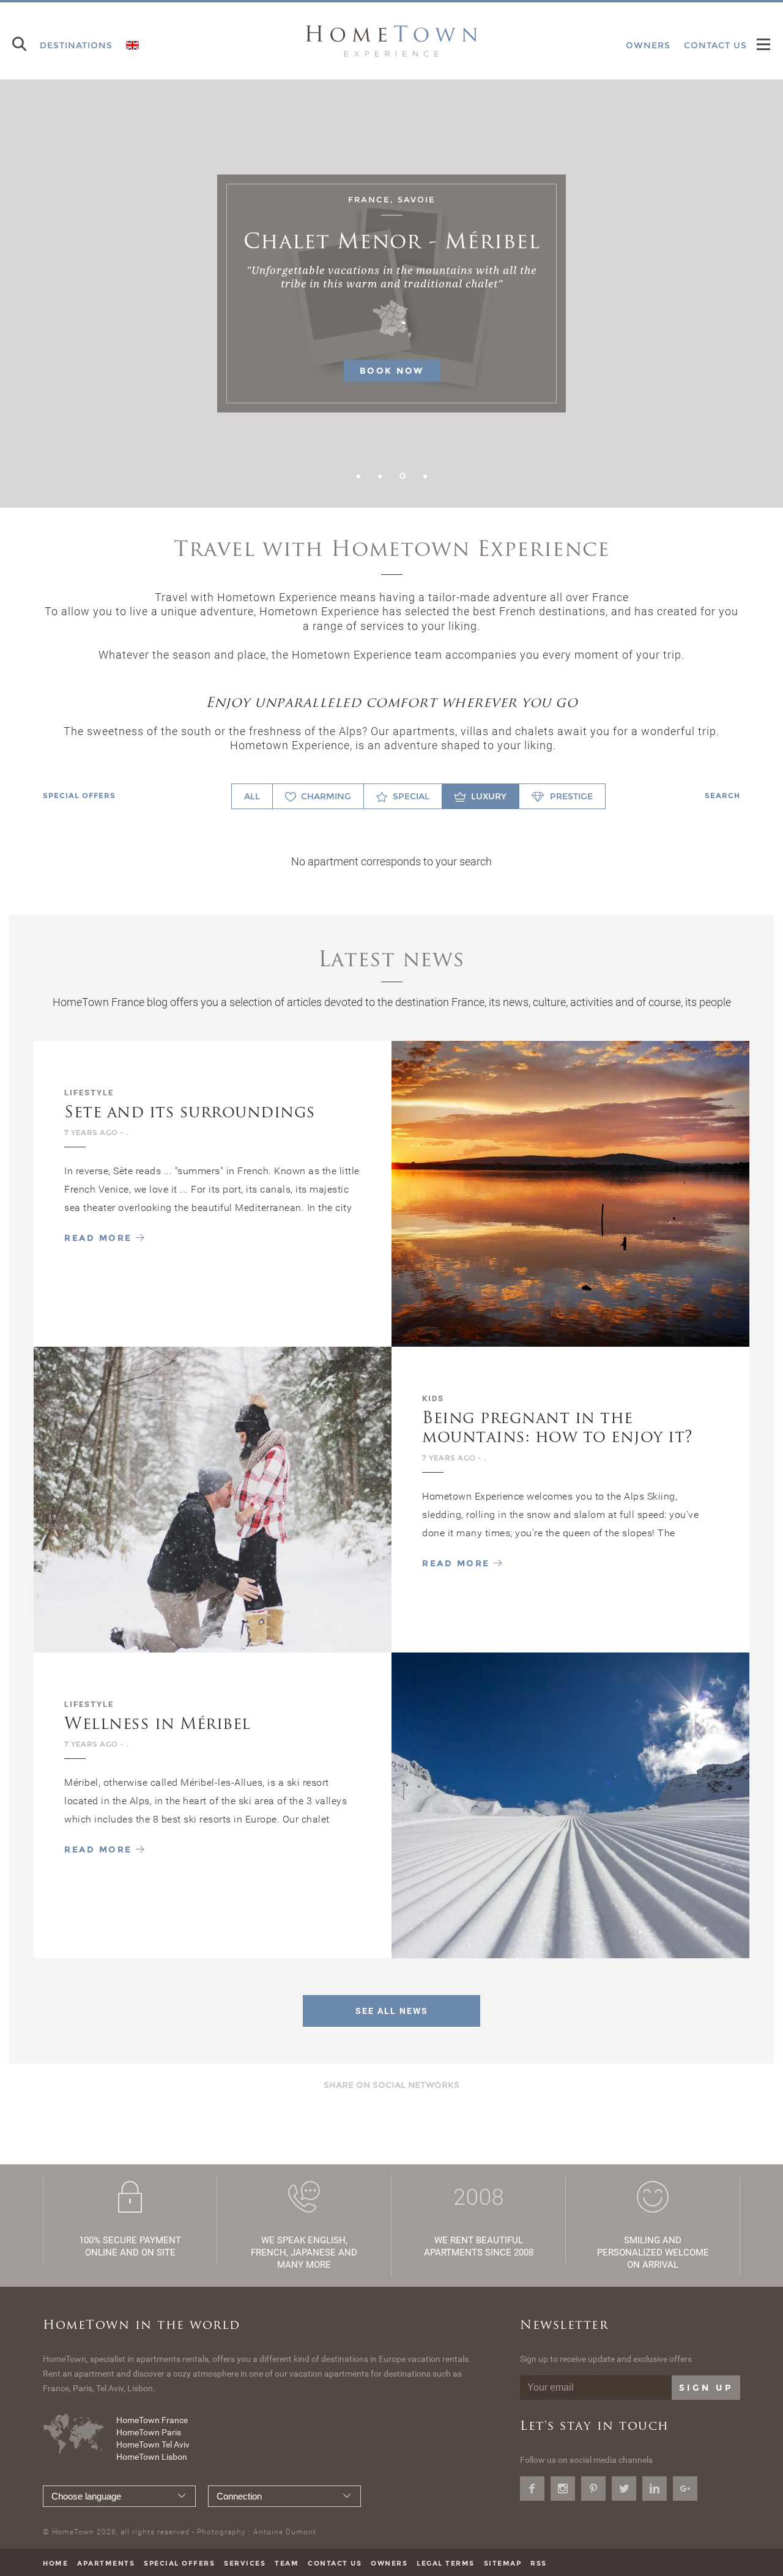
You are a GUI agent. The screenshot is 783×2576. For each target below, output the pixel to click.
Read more (100, 1238)
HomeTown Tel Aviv (153, 2445)
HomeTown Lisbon (152, 2457)
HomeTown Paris (149, 2432)
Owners (389, 2563)
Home (55, 2563)
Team (287, 2563)
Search (722, 795)
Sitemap (503, 2563)
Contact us (335, 2563)
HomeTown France (152, 2420)
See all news (392, 2011)
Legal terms (446, 2563)
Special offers (79, 795)
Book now (392, 371)
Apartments (106, 2563)
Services (245, 2563)
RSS (539, 2563)
